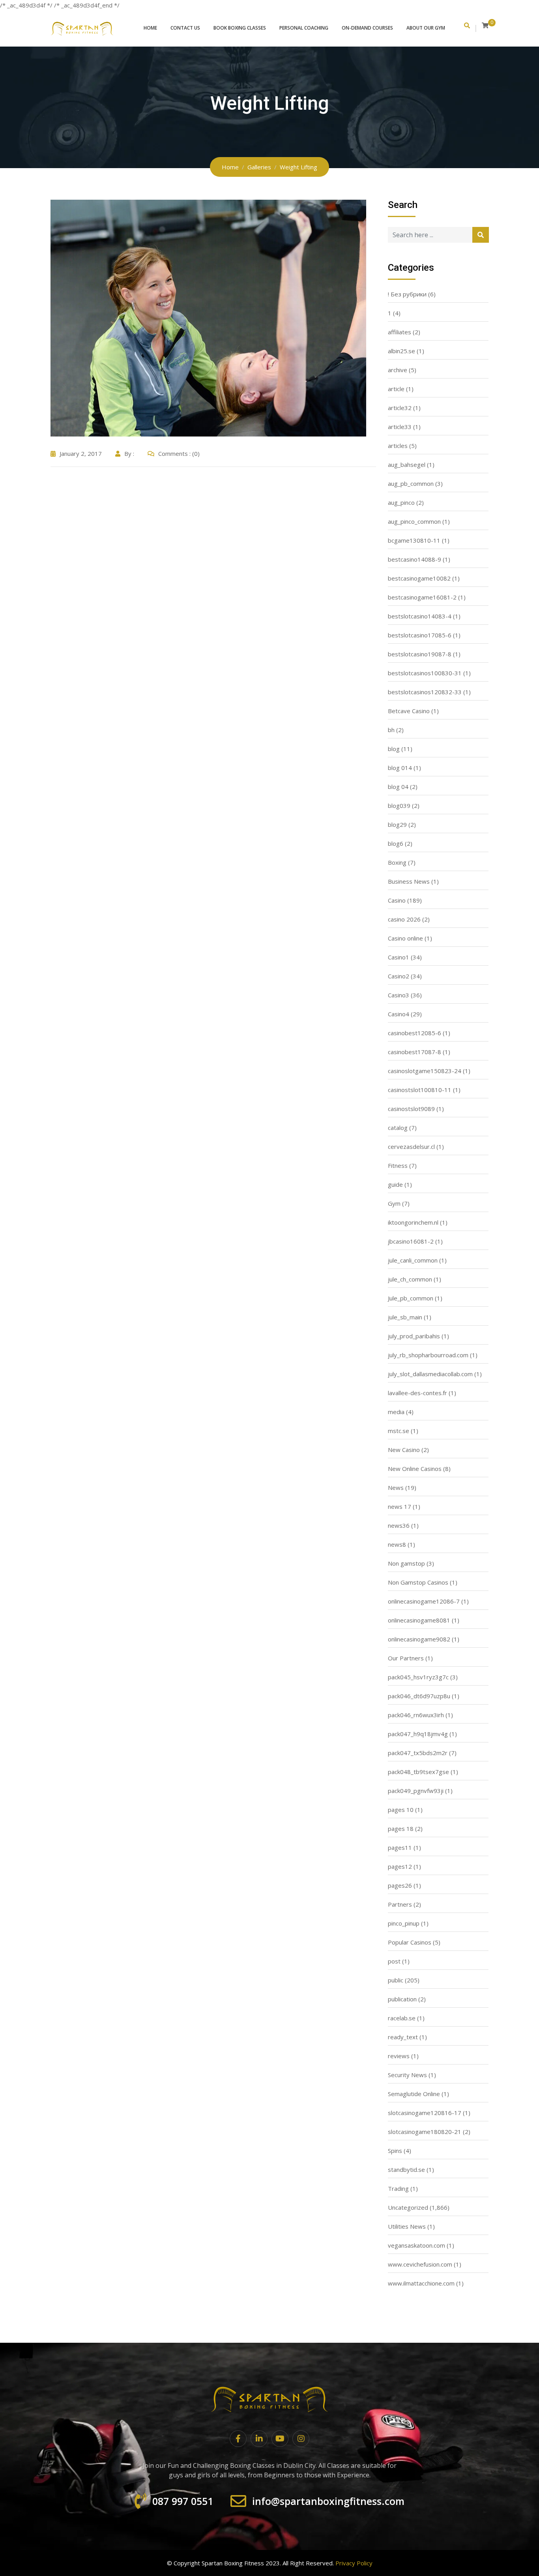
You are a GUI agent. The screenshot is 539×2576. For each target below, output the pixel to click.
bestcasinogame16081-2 (422, 597)
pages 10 (401, 1810)
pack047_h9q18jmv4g (418, 1734)
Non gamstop (406, 1563)
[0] (485, 25)
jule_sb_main (405, 1317)
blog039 (399, 806)
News (396, 1488)
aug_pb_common (411, 483)
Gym (394, 1203)
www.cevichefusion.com (420, 2264)
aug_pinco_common (414, 521)
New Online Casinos (415, 1469)
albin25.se (401, 351)
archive (398, 370)
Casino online (405, 938)
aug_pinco (401, 502)
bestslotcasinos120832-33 (425, 692)
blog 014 (400, 768)
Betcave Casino (409, 711)
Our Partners (406, 1658)
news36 (399, 1525)
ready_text (403, 2037)
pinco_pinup (404, 1923)
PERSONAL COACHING (304, 28)
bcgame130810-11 (414, 540)
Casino (397, 900)
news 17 (400, 1506)
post (394, 1961)
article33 (400, 427)
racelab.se (402, 2018)
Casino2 (399, 976)
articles (398, 446)
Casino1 (399, 957)
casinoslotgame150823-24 (425, 1071)
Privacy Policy (354, 2563)
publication (402, 1999)
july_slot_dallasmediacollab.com (430, 1374)
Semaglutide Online (414, 2094)
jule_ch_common (410, 1279)
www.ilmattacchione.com (421, 2283)
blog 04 (398, 787)
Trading (398, 2188)
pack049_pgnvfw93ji (416, 1791)
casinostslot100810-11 (420, 1090)
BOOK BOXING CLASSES (240, 28)
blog (394, 749)
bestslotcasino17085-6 (420, 635)
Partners (400, 1904)
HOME (150, 28)
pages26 (400, 1885)
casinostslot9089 (411, 1109)
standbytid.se (406, 2169)
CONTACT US (185, 28)
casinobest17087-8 (415, 1052)
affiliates (400, 332)
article (396, 389)
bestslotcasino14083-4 (420, 616)
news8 (397, 1544)
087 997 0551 (183, 2501)
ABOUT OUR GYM (426, 28)
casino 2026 (404, 919)
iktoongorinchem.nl (413, 1222)
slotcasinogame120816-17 (425, 2113)
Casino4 (399, 1014)
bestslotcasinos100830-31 (425, 673)
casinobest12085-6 (415, 1033)
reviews (399, 2056)
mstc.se (399, 1431)
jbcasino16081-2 (411, 1241)
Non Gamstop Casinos (418, 1582)
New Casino (404, 1450)
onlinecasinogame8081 (419, 1620)
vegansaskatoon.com (416, 2245)
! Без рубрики (407, 294)
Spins (395, 2151)
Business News (409, 881)
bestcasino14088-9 (415, 559)
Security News (407, 2075)
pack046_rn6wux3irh (416, 1715)
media (396, 1412)
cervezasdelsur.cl (411, 1147)
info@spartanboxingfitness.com (328, 2501)
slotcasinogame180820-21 (425, 2132)
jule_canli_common (413, 1260)
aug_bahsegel (407, 465)
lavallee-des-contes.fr (417, 1393)
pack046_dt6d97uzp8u (419, 1696)
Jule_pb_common (411, 1298)
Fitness (398, 1165)
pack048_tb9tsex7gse (418, 1772)
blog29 (397, 824)
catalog (398, 1128)
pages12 (400, 1866)
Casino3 (399, 995)
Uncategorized (408, 2207)
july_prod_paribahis (414, 1336)
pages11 (400, 1847)
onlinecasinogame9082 (419, 1639)
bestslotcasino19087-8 (420, 654)
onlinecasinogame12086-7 (424, 1601)
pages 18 (401, 1828)
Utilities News (407, 2226)
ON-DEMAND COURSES (367, 28)
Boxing (397, 862)
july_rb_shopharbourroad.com (428, 1355)
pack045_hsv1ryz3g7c (418, 1677)
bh (391, 730)
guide (395, 1184)
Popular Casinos (410, 1942)
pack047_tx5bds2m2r (418, 1753)
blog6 (396, 843)
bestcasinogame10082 (419, 578)
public (396, 1980)
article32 (400, 408)
